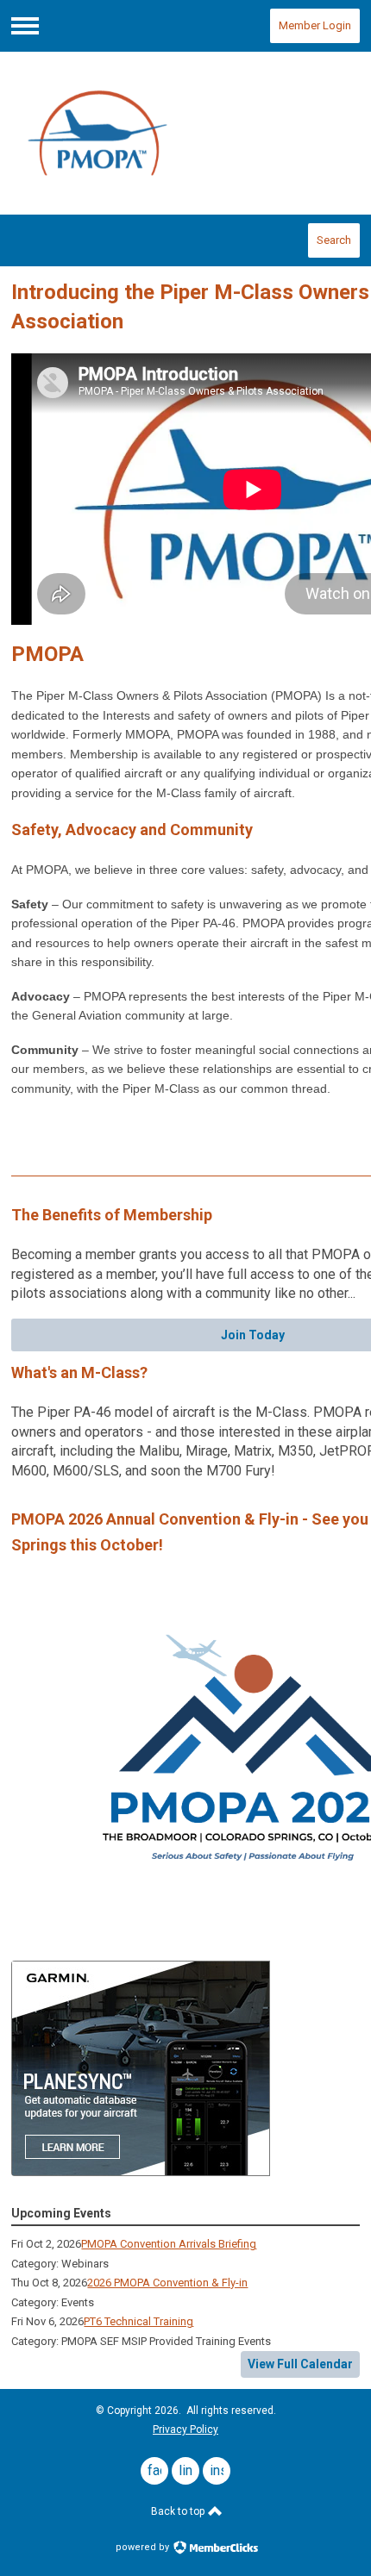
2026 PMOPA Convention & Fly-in (167, 2283)
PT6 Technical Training (138, 2321)
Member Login (315, 25)
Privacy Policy (185, 2429)
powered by (144, 2547)
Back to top (179, 2511)
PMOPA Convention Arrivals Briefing (169, 2244)
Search (334, 240)
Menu (25, 26)
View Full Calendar (300, 2364)
